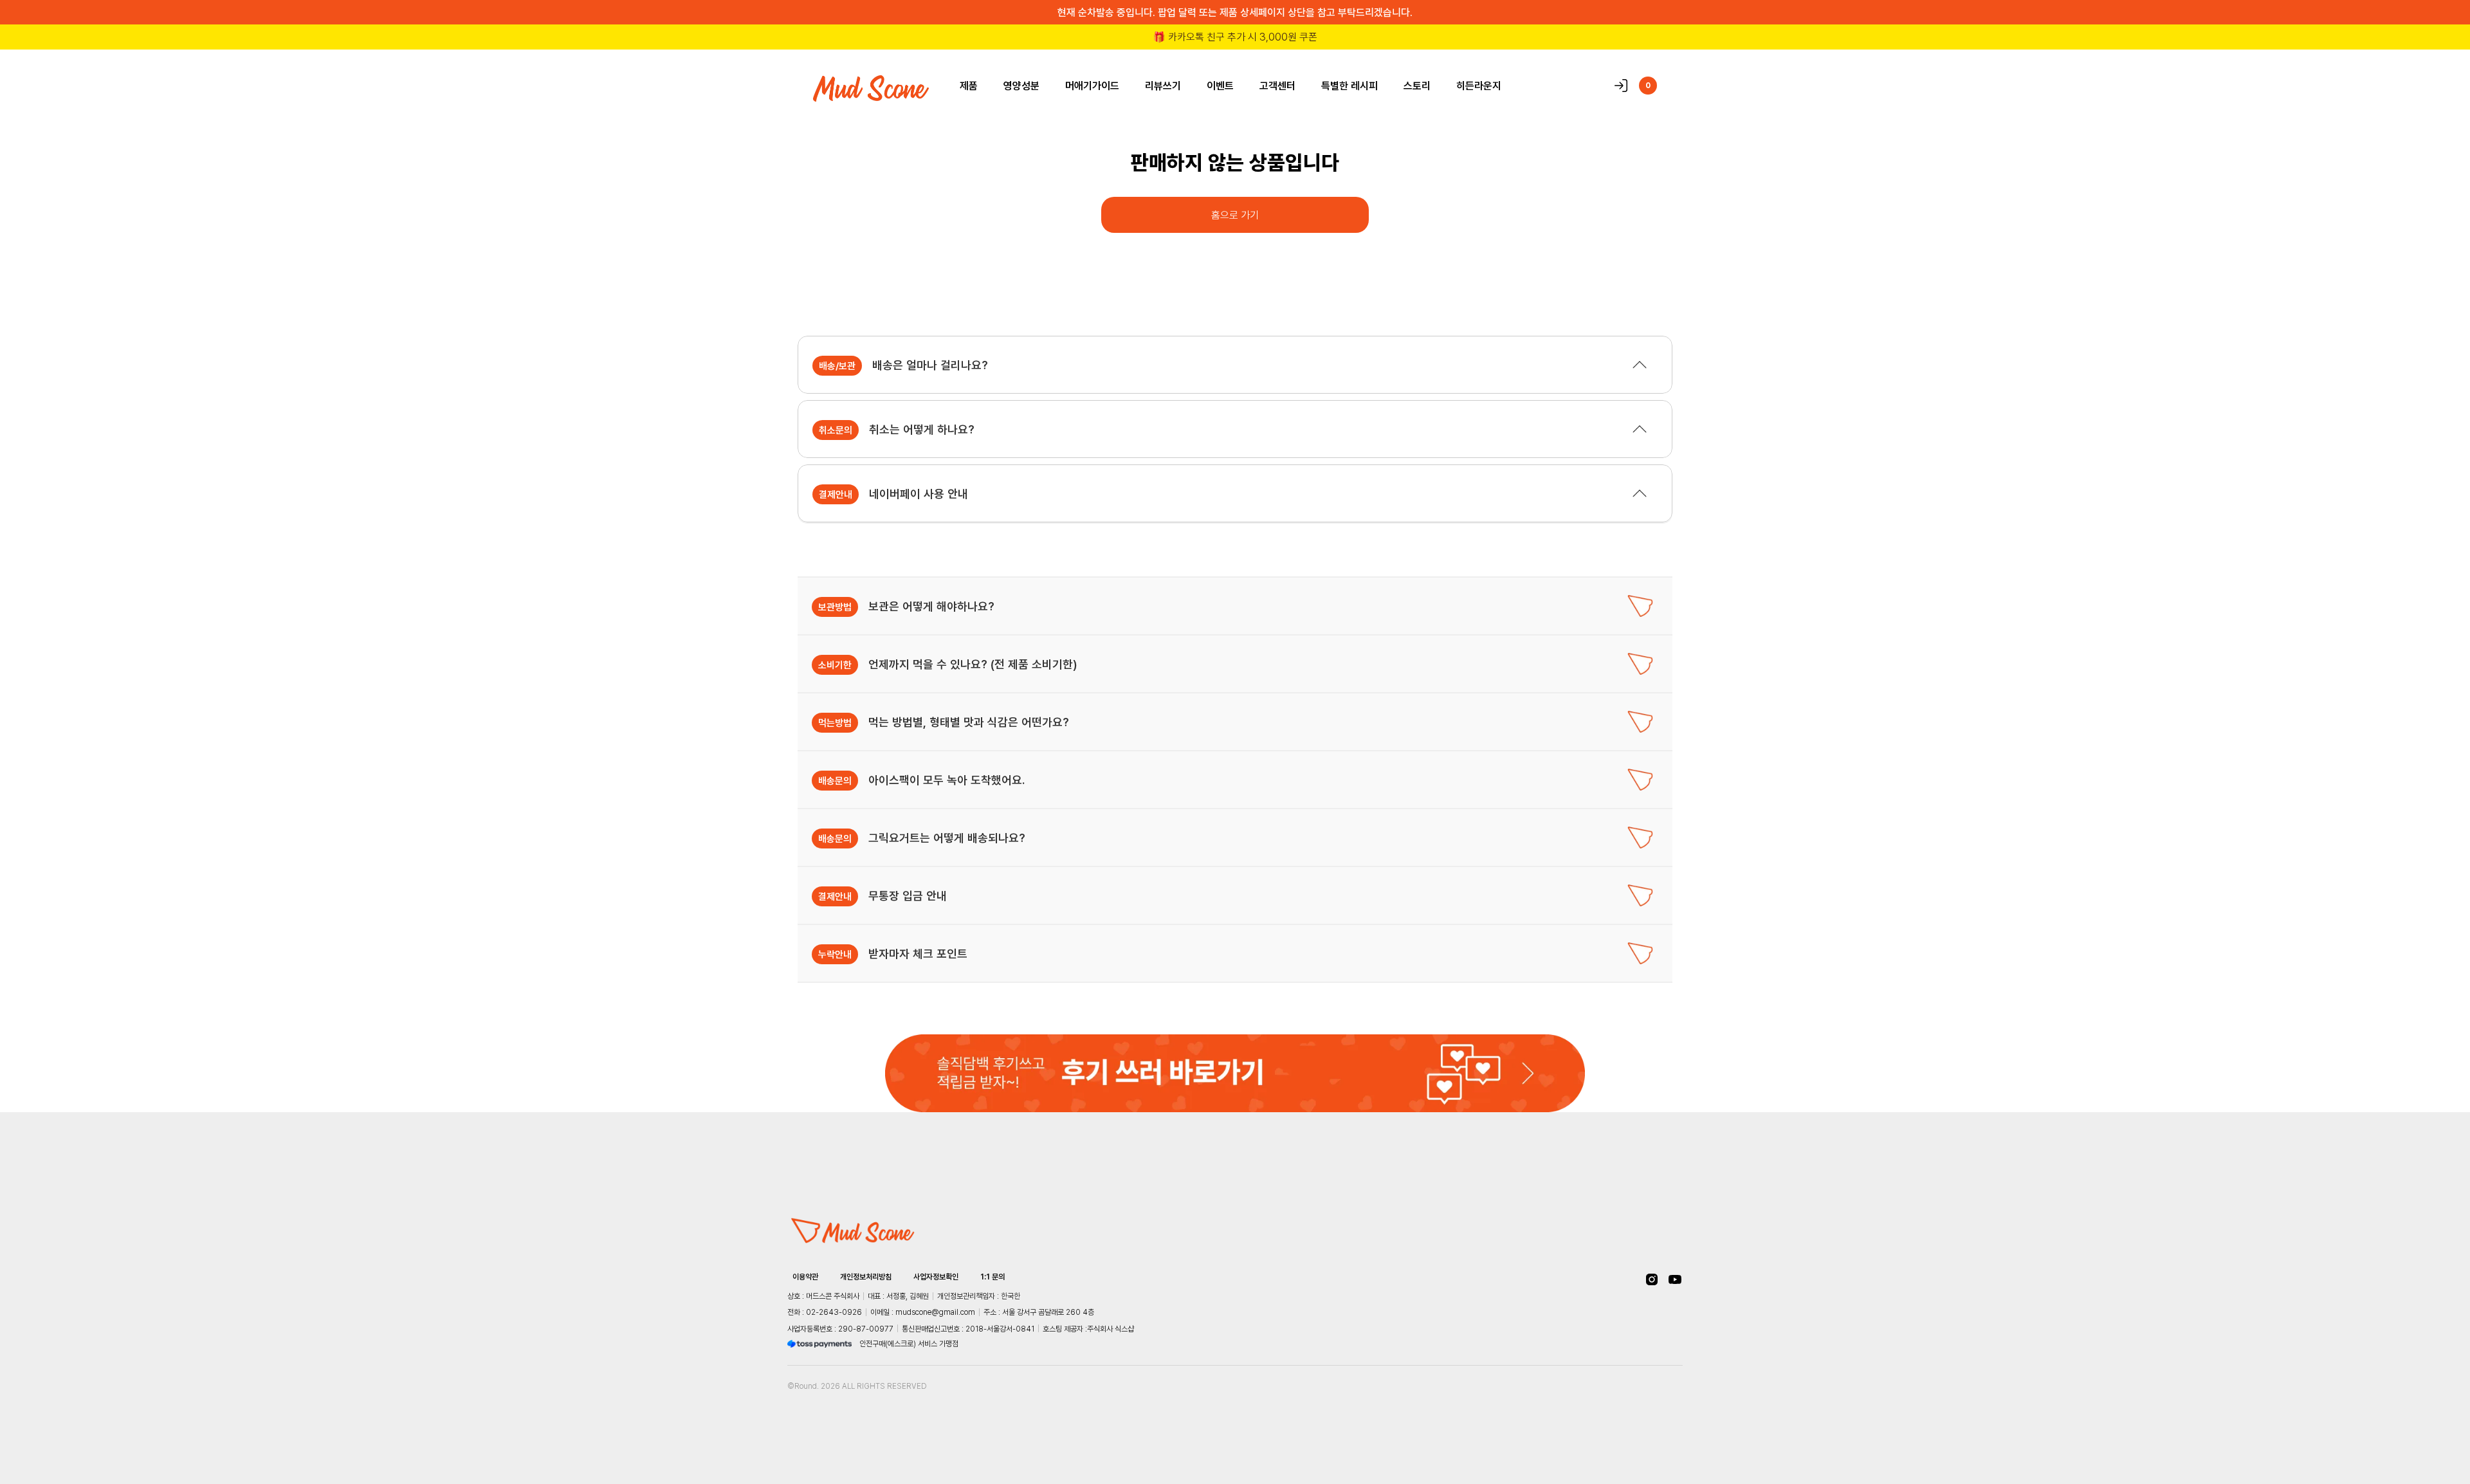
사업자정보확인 (936, 1277)
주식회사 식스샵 (1111, 1329)
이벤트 (1220, 86)
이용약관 (805, 1277)
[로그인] (1621, 86)
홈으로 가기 (1235, 215)
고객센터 (1277, 86)
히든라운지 (1479, 86)
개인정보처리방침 (866, 1277)
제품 (969, 86)
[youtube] (1675, 1279)
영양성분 (1021, 86)
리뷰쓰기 (1163, 86)
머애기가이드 (1092, 86)
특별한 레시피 (1349, 86)
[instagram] (1652, 1279)
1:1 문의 (993, 1277)
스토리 (1417, 86)
